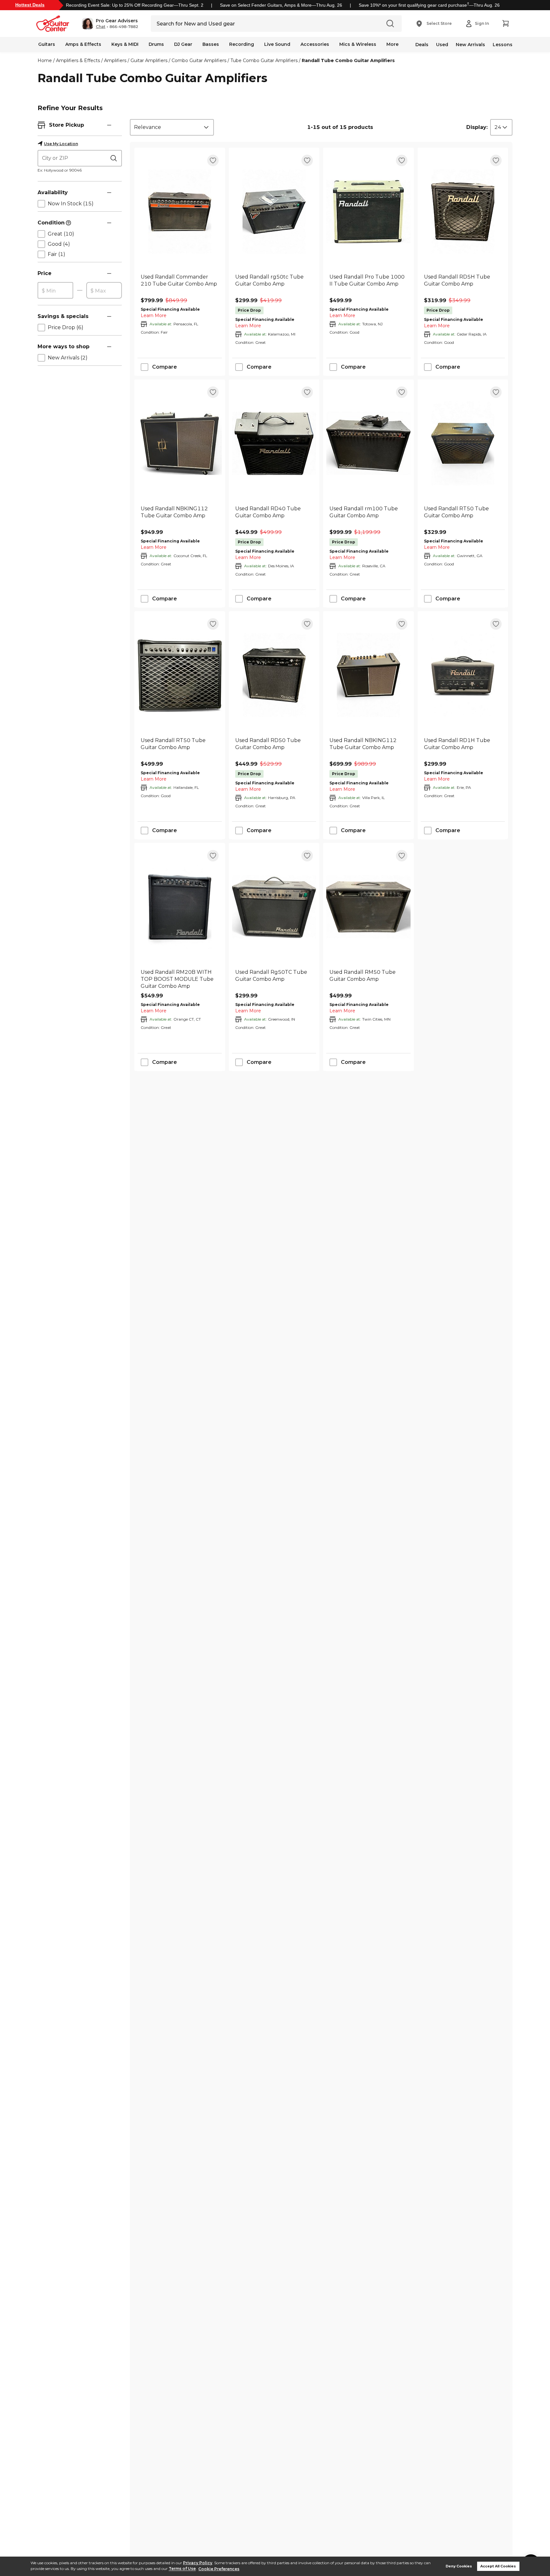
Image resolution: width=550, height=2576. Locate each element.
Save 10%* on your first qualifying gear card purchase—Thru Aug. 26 (429, 5)
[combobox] (172, 127)
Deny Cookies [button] (459, 2566)
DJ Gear (183, 44)
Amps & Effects (83, 44)
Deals (422, 45)
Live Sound (277, 44)
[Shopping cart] (505, 24)
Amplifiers (115, 60)
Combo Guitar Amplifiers (199, 60)
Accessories (315, 44)
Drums (156, 44)
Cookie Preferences (219, 2569)
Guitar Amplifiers (149, 60)
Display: (477, 127)
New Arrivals (470, 45)
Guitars (47, 44)
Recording (242, 44)
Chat (101, 27)
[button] (110, 24)
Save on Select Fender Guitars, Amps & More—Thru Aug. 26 (281, 5)
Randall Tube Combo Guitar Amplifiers (348, 60)
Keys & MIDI (125, 44)
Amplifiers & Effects (78, 60)
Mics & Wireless (358, 44)
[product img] (180, 212)
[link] (180, 284)
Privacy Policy (198, 2563)
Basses (211, 44)
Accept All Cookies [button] (498, 2566)
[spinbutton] (55, 291)
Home (45, 60)
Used (442, 45)
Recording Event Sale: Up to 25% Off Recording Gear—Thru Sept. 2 (135, 5)
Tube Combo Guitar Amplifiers (264, 60)
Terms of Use (182, 2569)
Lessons (503, 45)
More (392, 44)
